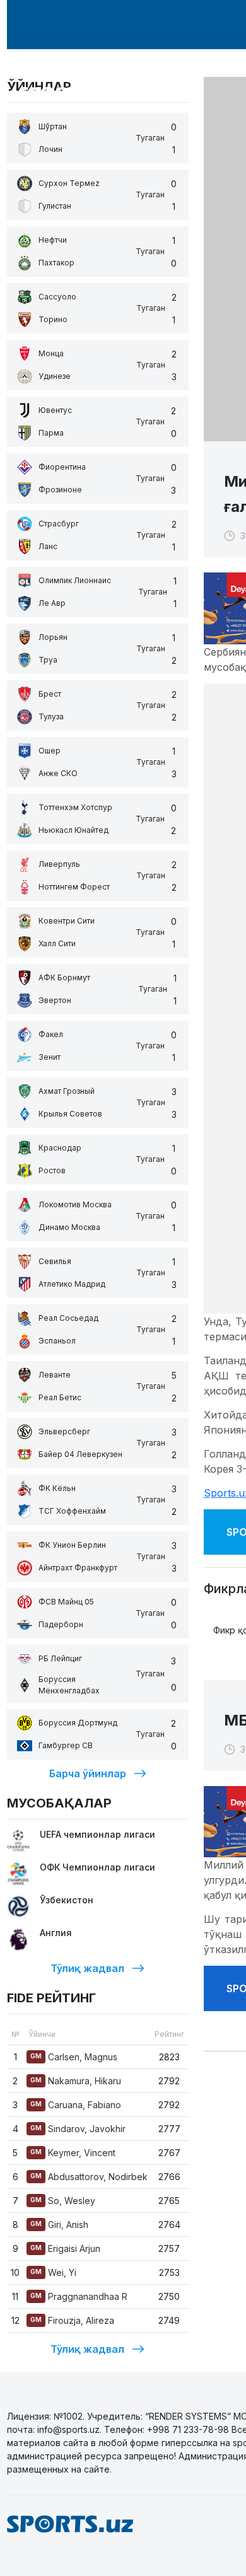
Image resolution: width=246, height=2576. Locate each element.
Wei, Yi (53, 2272)
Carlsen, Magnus (74, 2057)
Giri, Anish (59, 2225)
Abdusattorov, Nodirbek (89, 2177)
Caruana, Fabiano (76, 2105)
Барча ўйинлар (88, 1773)
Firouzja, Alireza (72, 2320)
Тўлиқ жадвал (87, 1968)
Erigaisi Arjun (65, 2248)
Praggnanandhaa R (79, 2296)
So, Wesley (63, 2201)
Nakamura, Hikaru (76, 2081)
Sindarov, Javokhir (78, 2129)
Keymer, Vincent (73, 2153)
